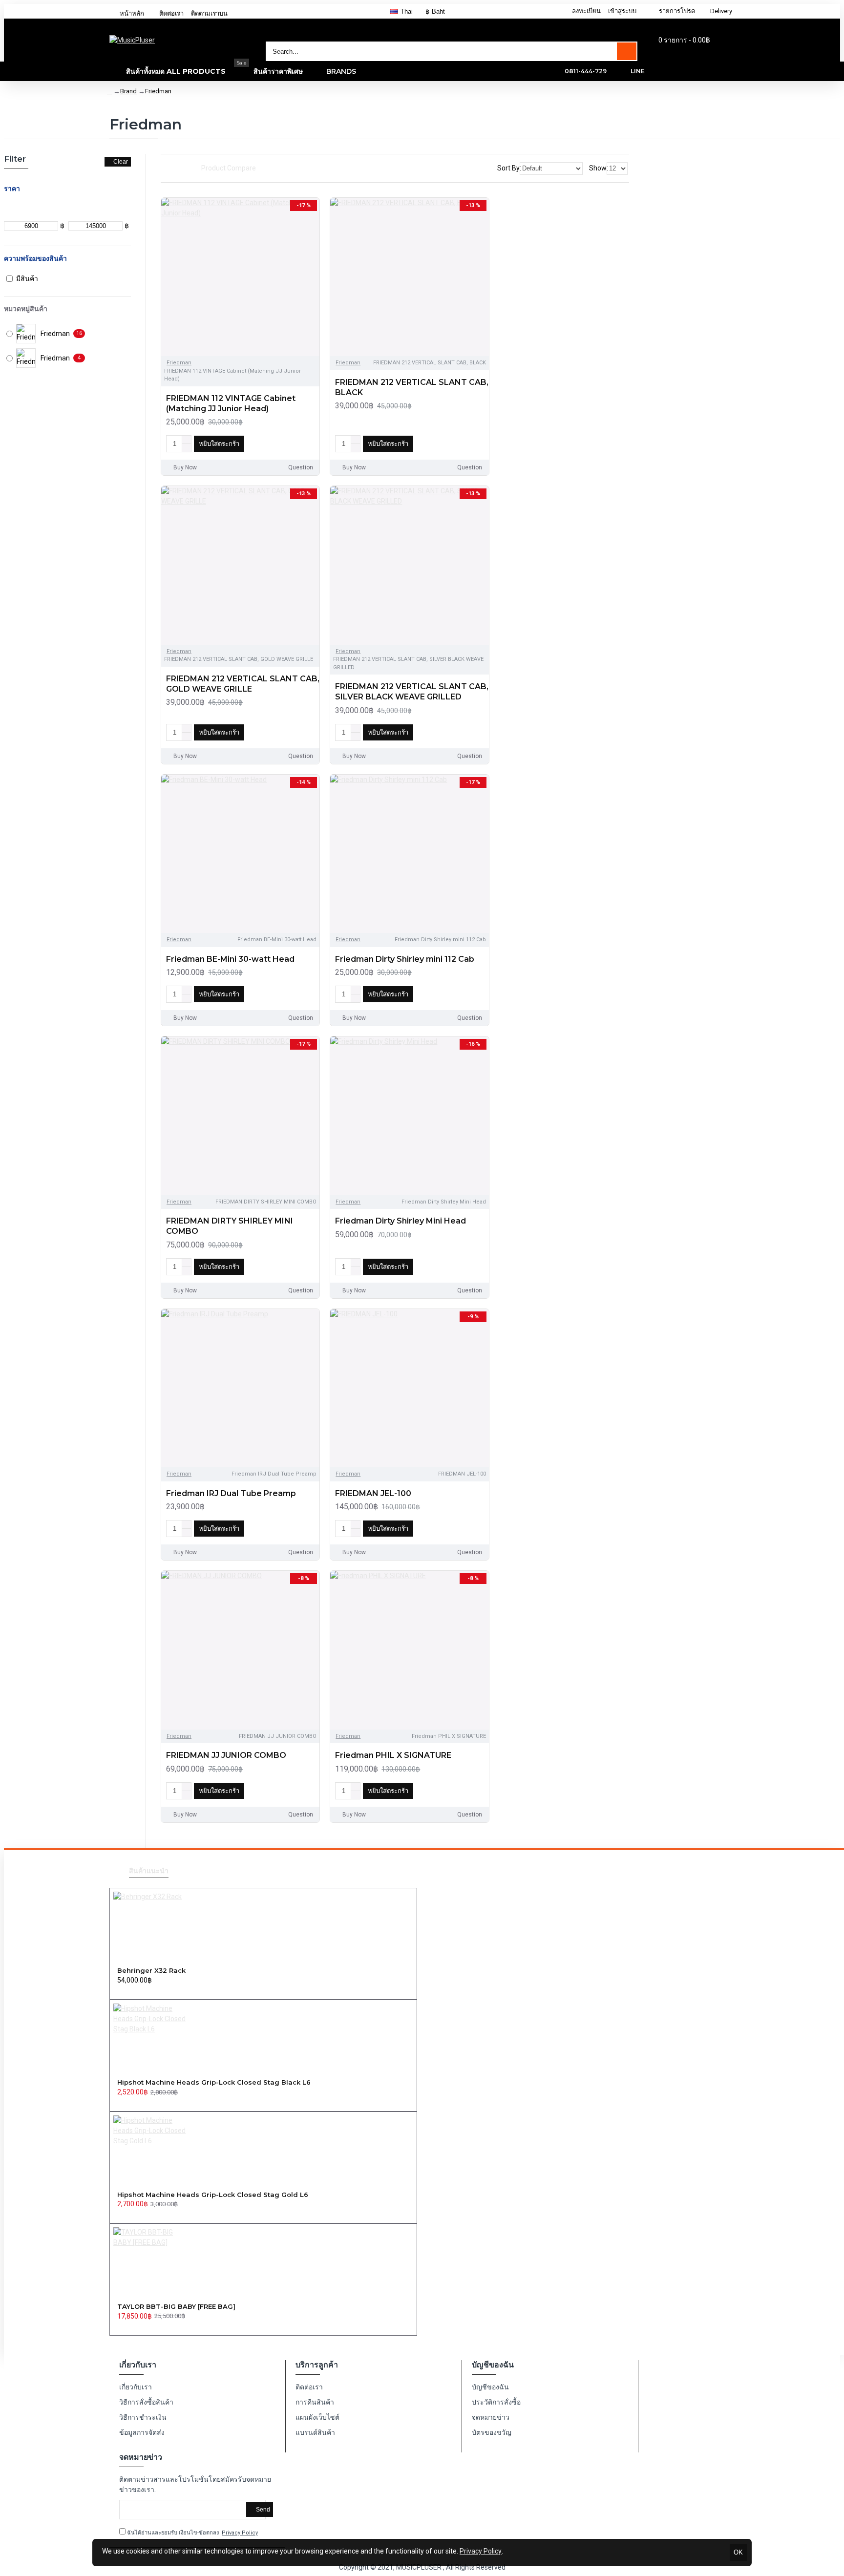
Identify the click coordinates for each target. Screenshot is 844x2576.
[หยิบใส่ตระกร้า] (120, 1991)
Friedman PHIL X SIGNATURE (393, 1755)
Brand (128, 91)
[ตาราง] (164, 169)
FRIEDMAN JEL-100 (373, 1493)
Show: (599, 168)
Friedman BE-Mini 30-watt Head (230, 959)
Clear (121, 162)
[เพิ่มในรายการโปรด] (291, 444)
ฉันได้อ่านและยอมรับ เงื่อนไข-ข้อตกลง (192, 2533)
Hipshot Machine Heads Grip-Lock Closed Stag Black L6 (214, 2082)
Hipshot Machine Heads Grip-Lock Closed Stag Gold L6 (213, 2195)
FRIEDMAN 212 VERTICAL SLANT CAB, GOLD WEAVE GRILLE (243, 684)
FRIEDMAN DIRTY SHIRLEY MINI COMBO (230, 1226)
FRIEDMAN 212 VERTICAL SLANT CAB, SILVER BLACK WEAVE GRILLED (412, 692)
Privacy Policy (481, 2551)
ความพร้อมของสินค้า (35, 258)
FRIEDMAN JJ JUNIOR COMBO (226, 1755)
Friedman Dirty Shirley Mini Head (401, 1221)
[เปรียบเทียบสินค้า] (308, 444)
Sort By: (509, 168)
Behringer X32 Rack (151, 1970)
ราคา (12, 189)
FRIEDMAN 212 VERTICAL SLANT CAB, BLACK (412, 387)
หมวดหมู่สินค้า (26, 309)
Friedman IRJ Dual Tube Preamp (231, 1493)
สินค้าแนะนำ (149, 1871)
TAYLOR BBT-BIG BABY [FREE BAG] (176, 2306)
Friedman (179, 363)
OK (738, 2552)
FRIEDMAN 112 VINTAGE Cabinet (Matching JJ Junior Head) (231, 403)
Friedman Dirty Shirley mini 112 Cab (405, 959)
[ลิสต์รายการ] (176, 168)
